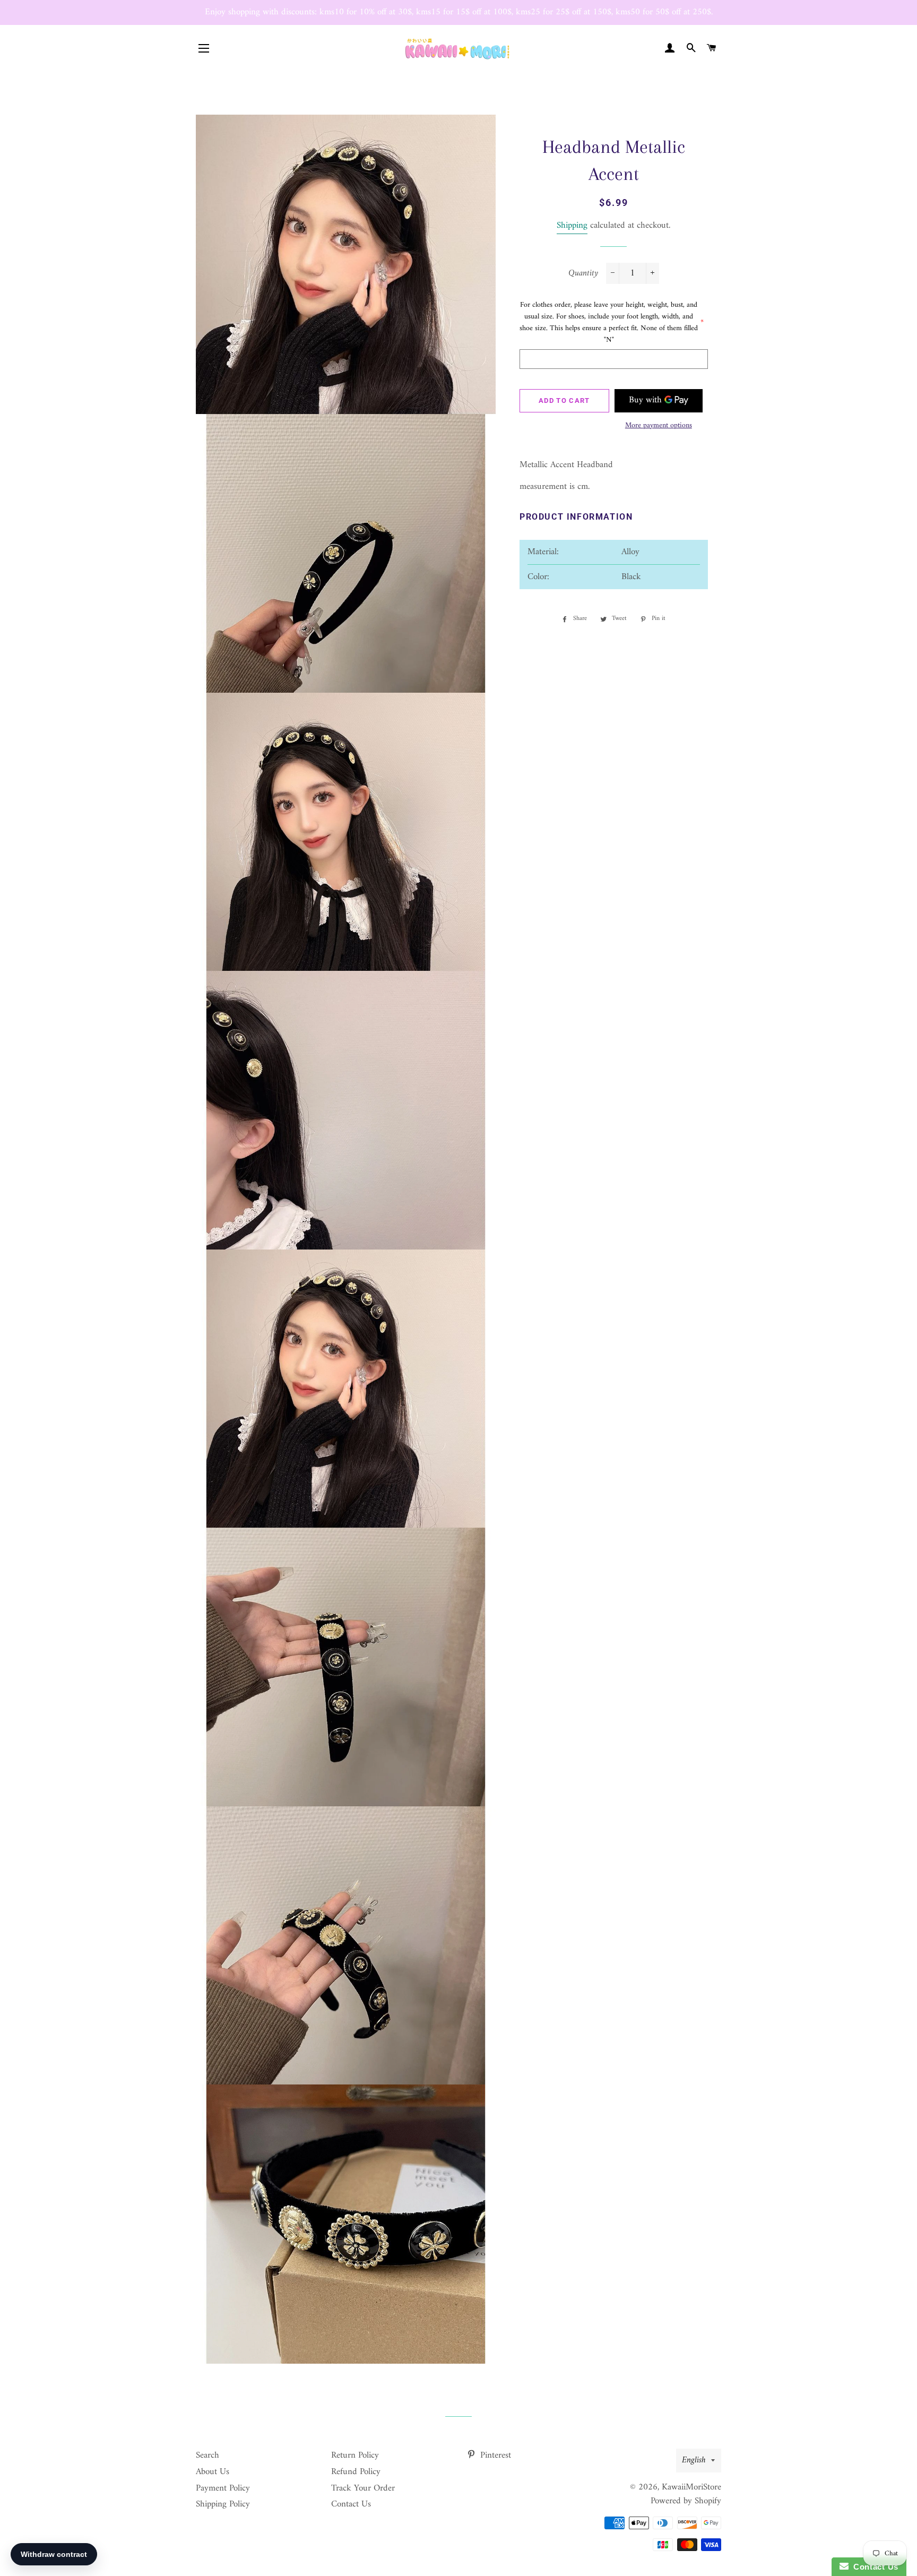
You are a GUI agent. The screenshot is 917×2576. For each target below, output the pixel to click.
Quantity (583, 274)
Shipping (572, 226)
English (694, 2460)
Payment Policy (223, 2488)
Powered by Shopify (686, 2501)
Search (207, 2456)
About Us (213, 2472)
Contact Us (351, 2504)
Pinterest (494, 2456)
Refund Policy (356, 2472)
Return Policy (355, 2456)
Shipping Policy (223, 2504)
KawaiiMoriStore (691, 2487)
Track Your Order (363, 2488)
